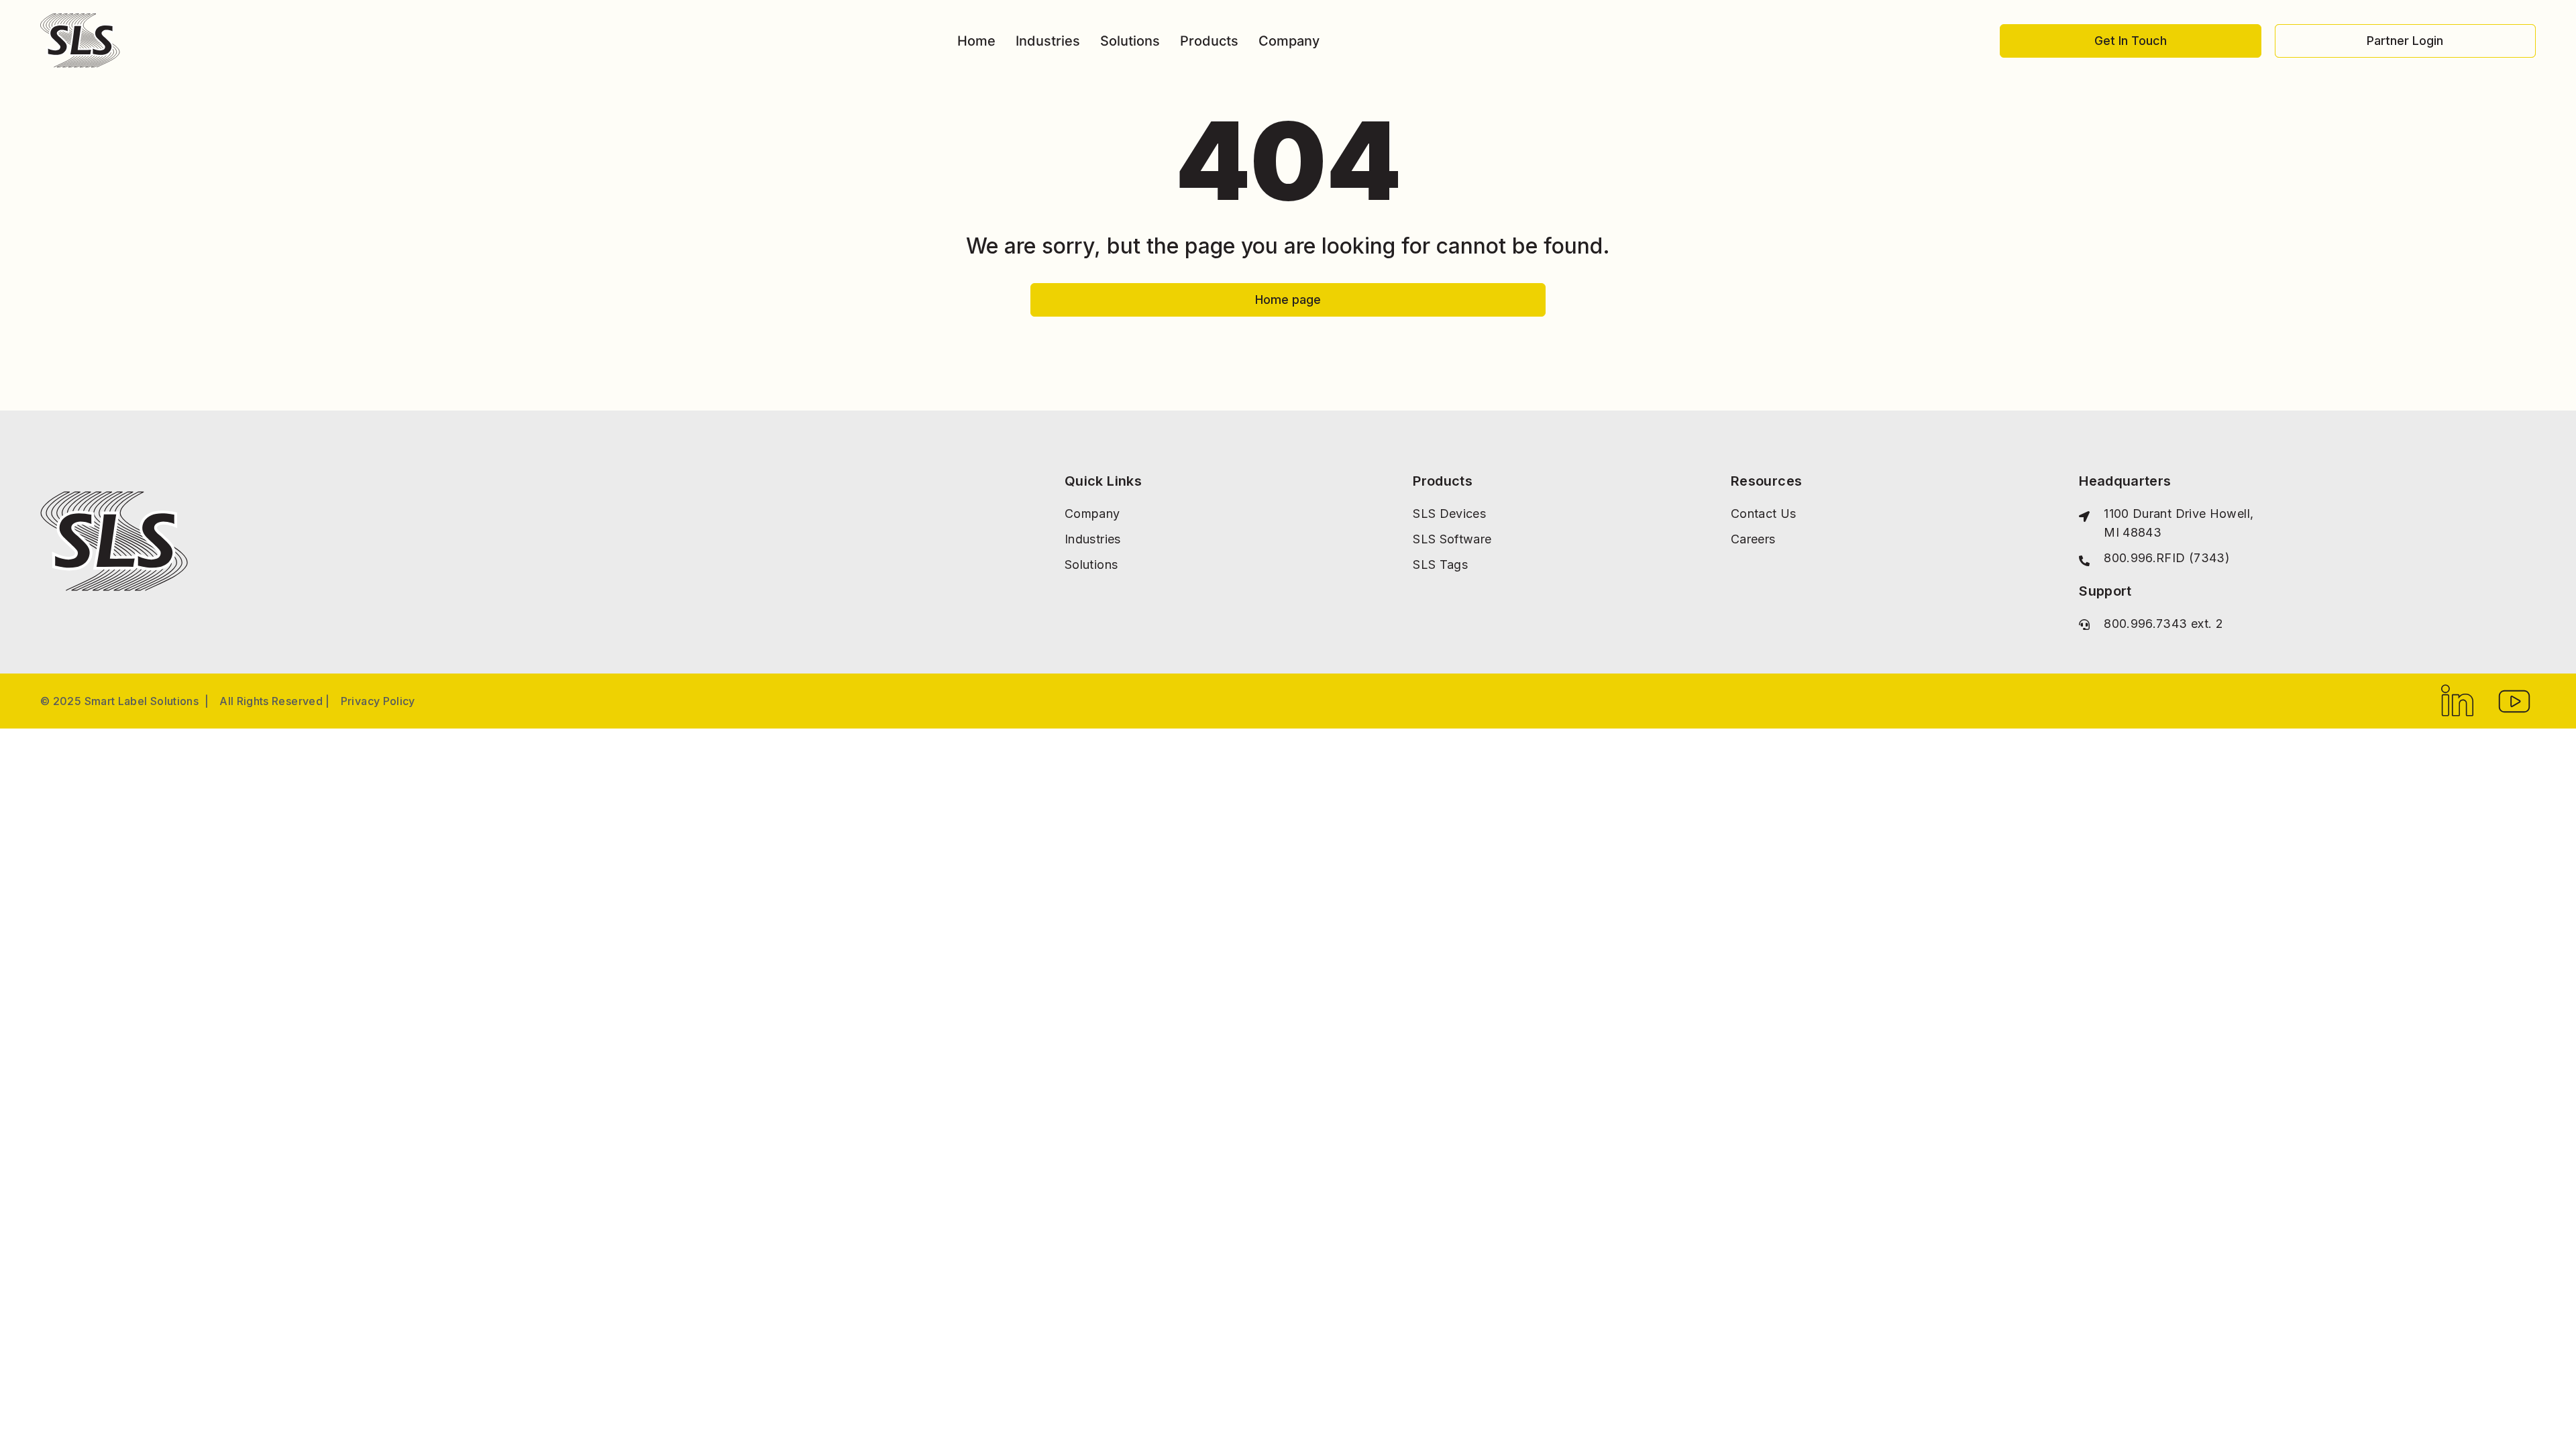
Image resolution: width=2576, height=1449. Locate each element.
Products (1209, 41)
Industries (1048, 41)
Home (976, 41)
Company (1289, 41)
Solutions (1130, 41)
